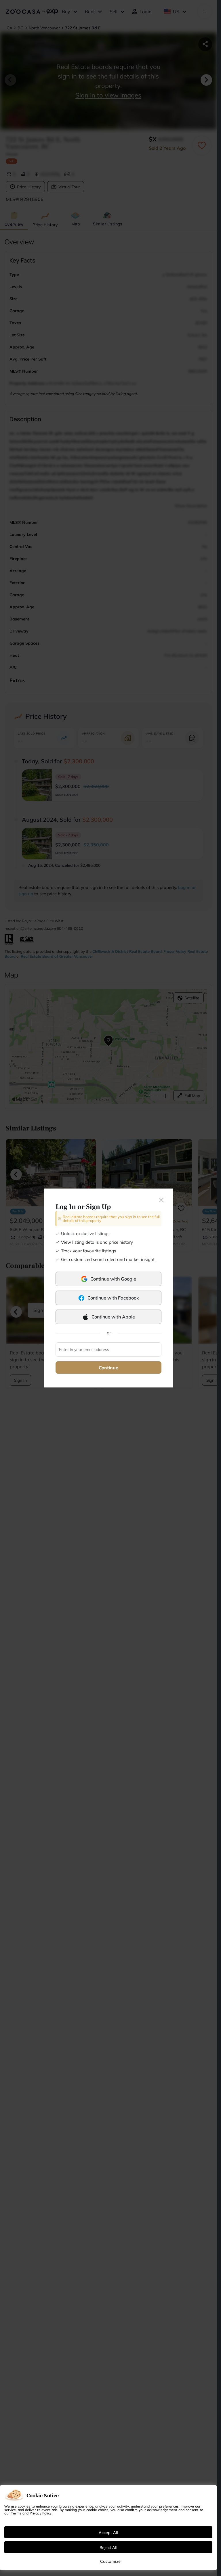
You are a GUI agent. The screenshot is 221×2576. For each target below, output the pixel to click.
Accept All (108, 2532)
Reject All (108, 2547)
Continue (108, 1368)
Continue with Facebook (113, 1298)
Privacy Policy (41, 2513)
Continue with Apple (113, 1317)
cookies (24, 2506)
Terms (16, 2513)
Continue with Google (113, 1279)
